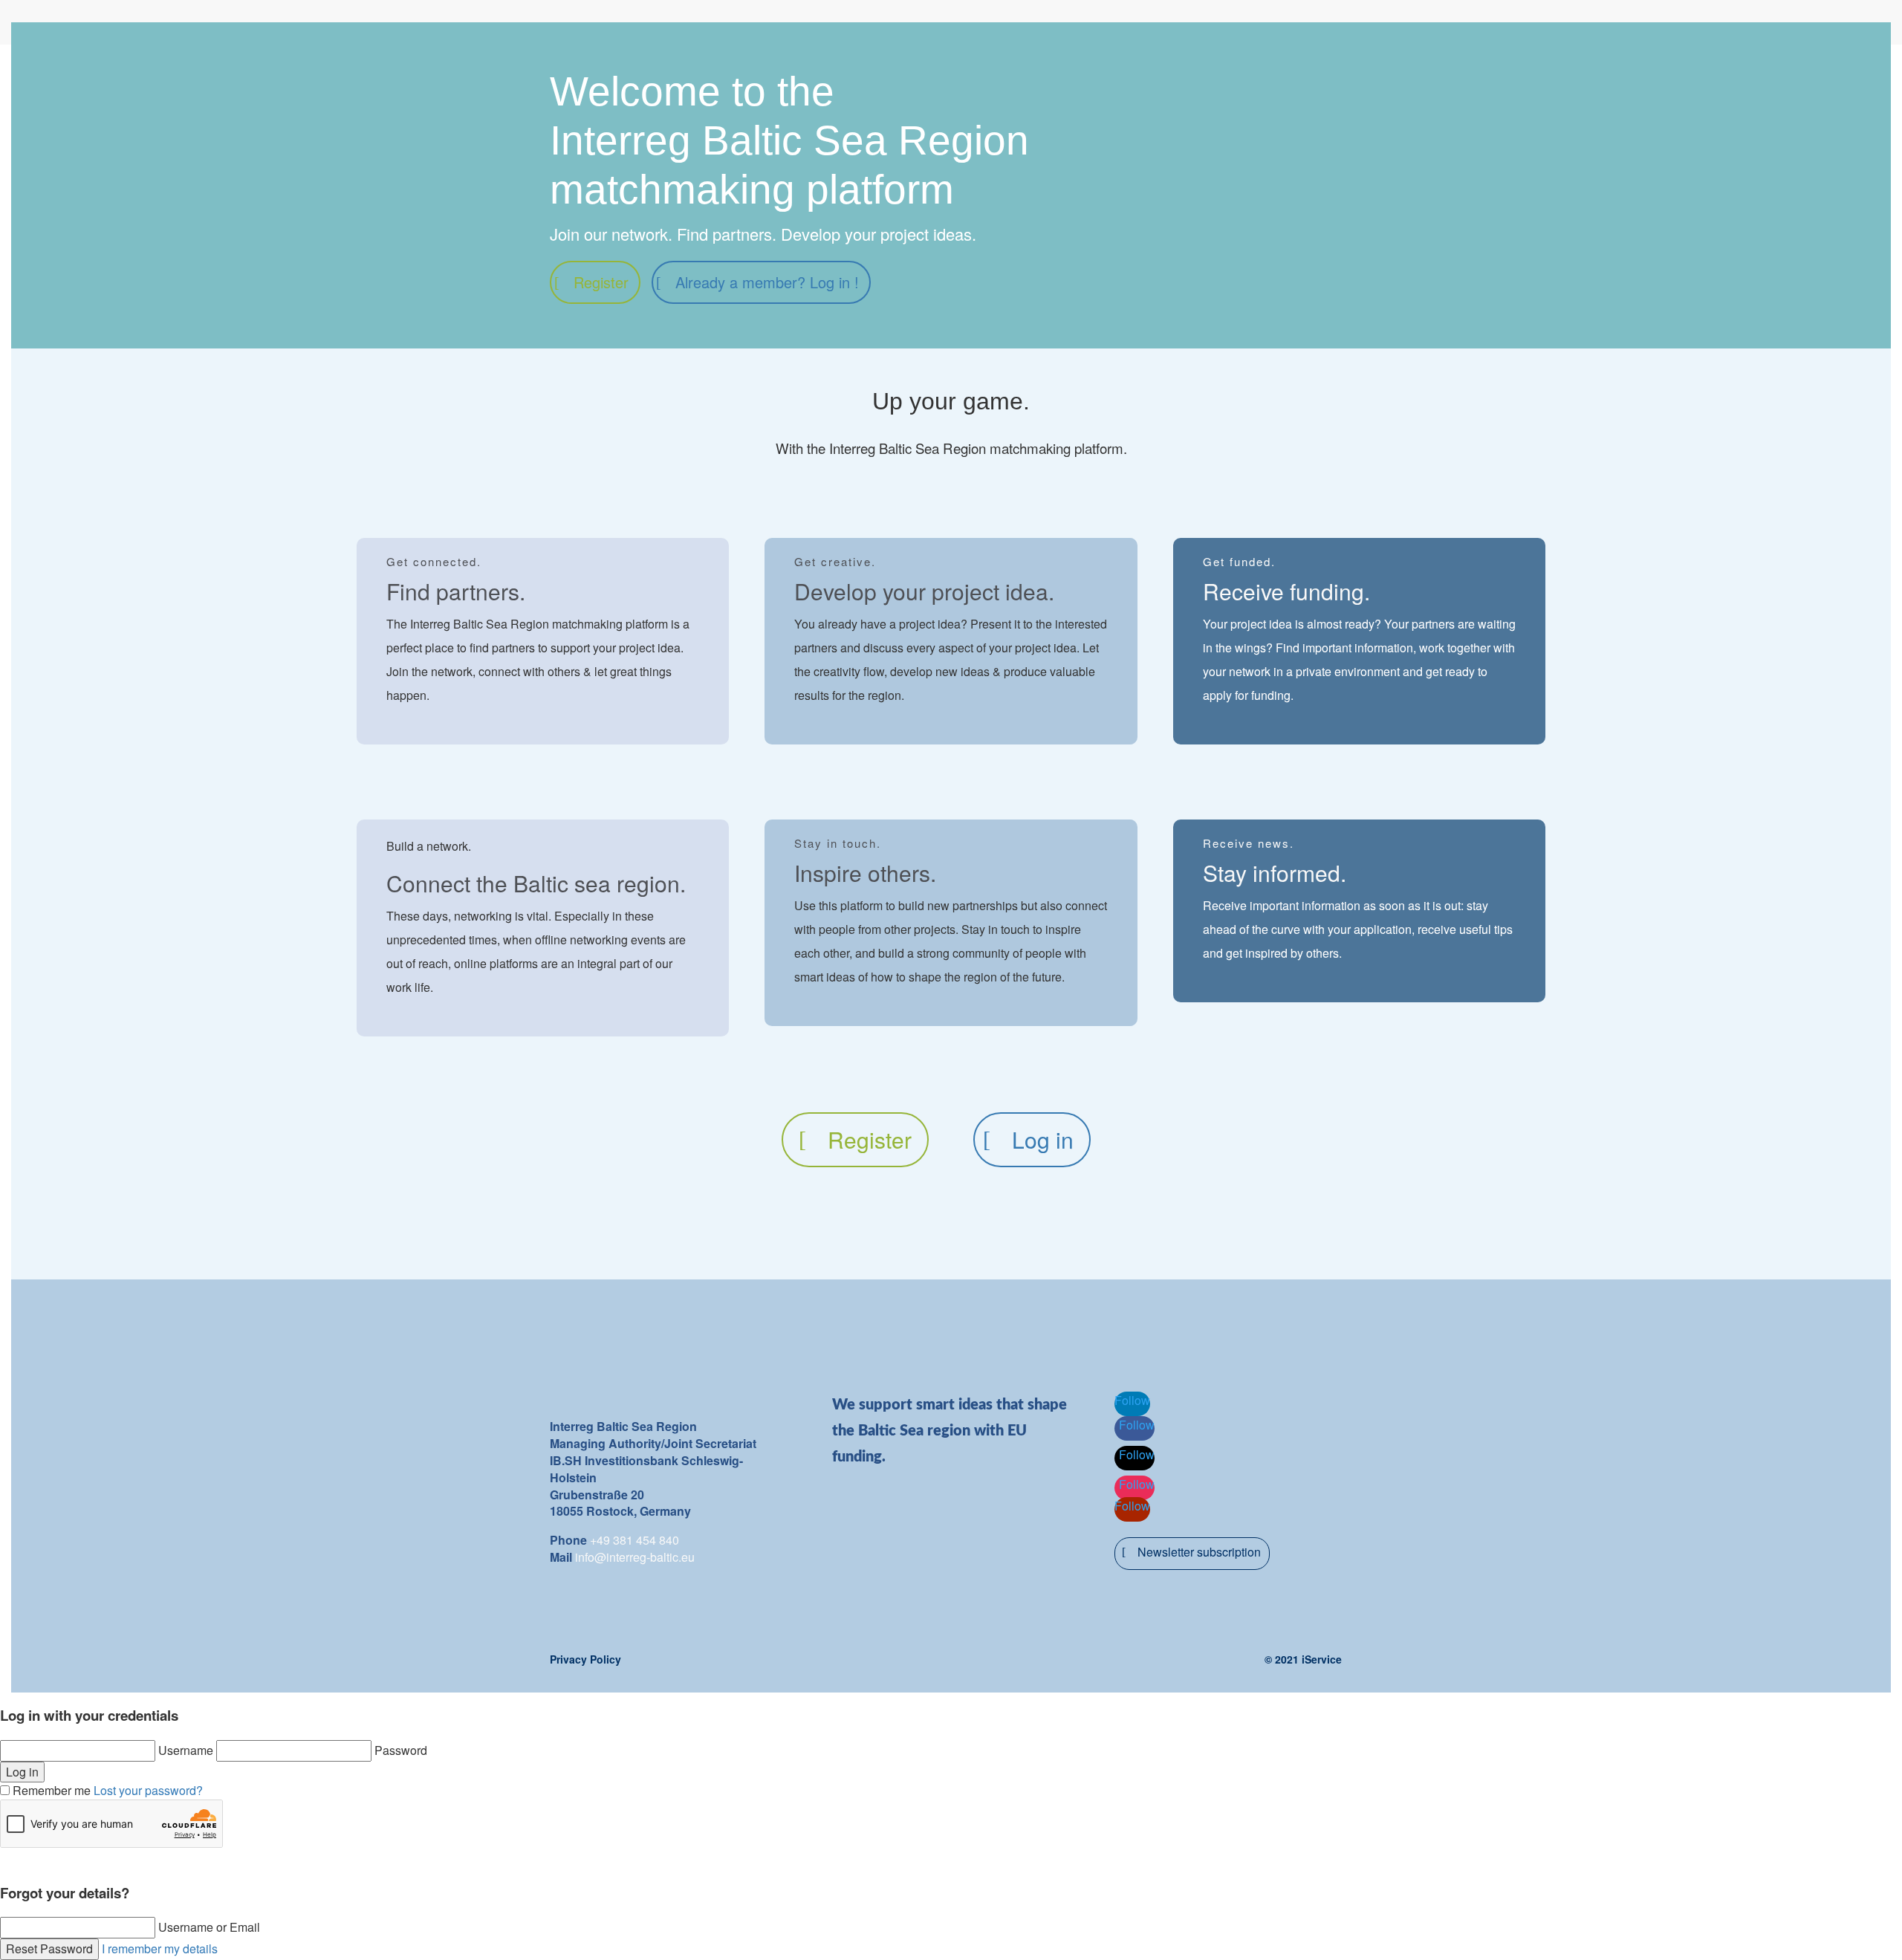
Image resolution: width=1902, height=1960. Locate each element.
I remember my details (160, 1948)
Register (601, 282)
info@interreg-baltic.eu (635, 1557)
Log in (1043, 1139)
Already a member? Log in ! (767, 282)
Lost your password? (148, 1790)
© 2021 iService (1303, 1659)
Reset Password (49, 1948)
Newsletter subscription (1199, 1552)
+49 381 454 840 (634, 1540)
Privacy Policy (585, 1659)
